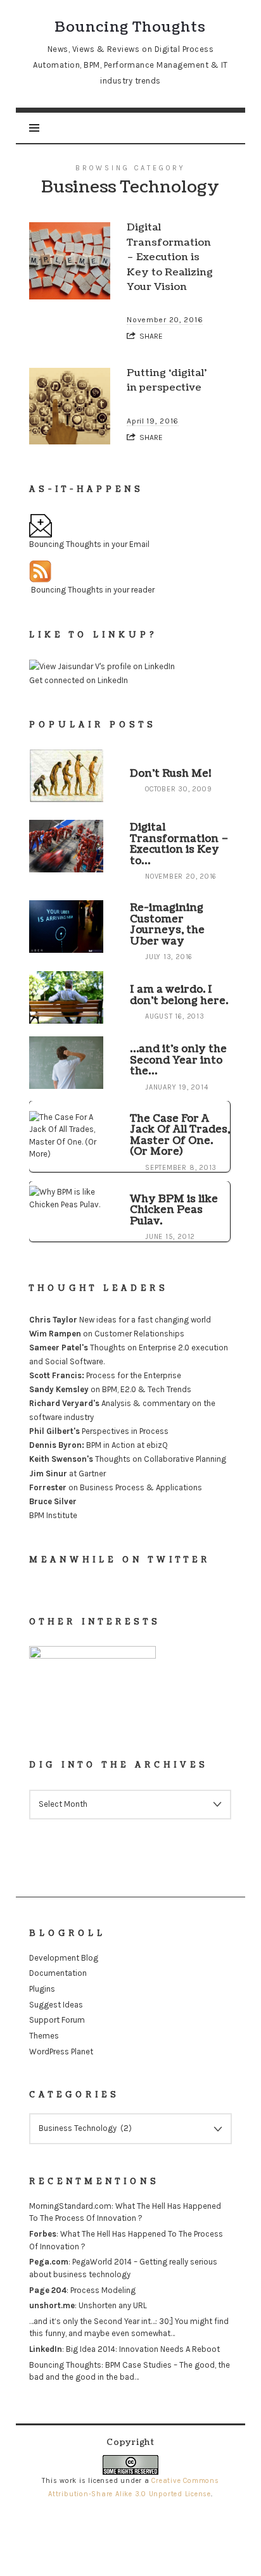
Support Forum (57, 2020)
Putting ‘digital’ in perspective (167, 380)
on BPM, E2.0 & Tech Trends (110, 1389)
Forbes (43, 2234)
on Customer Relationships (107, 1334)
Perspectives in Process (99, 1432)
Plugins (42, 1989)
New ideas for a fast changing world (120, 1320)
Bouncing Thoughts (65, 2365)
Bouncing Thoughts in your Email (89, 544)
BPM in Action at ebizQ (99, 1446)
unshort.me (52, 2305)
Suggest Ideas (56, 2005)
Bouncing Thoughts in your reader (93, 590)
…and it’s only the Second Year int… (92, 2321)
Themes (44, 2036)
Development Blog (64, 1958)
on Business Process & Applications (116, 1487)
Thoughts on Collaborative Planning (128, 1460)
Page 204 (48, 2290)
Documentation (58, 1973)
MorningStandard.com (70, 2206)
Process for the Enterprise (105, 1375)
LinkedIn (46, 2349)
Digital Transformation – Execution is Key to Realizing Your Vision (170, 257)
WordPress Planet (61, 2051)
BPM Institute (53, 1515)
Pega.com (49, 2262)
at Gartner (67, 1473)
